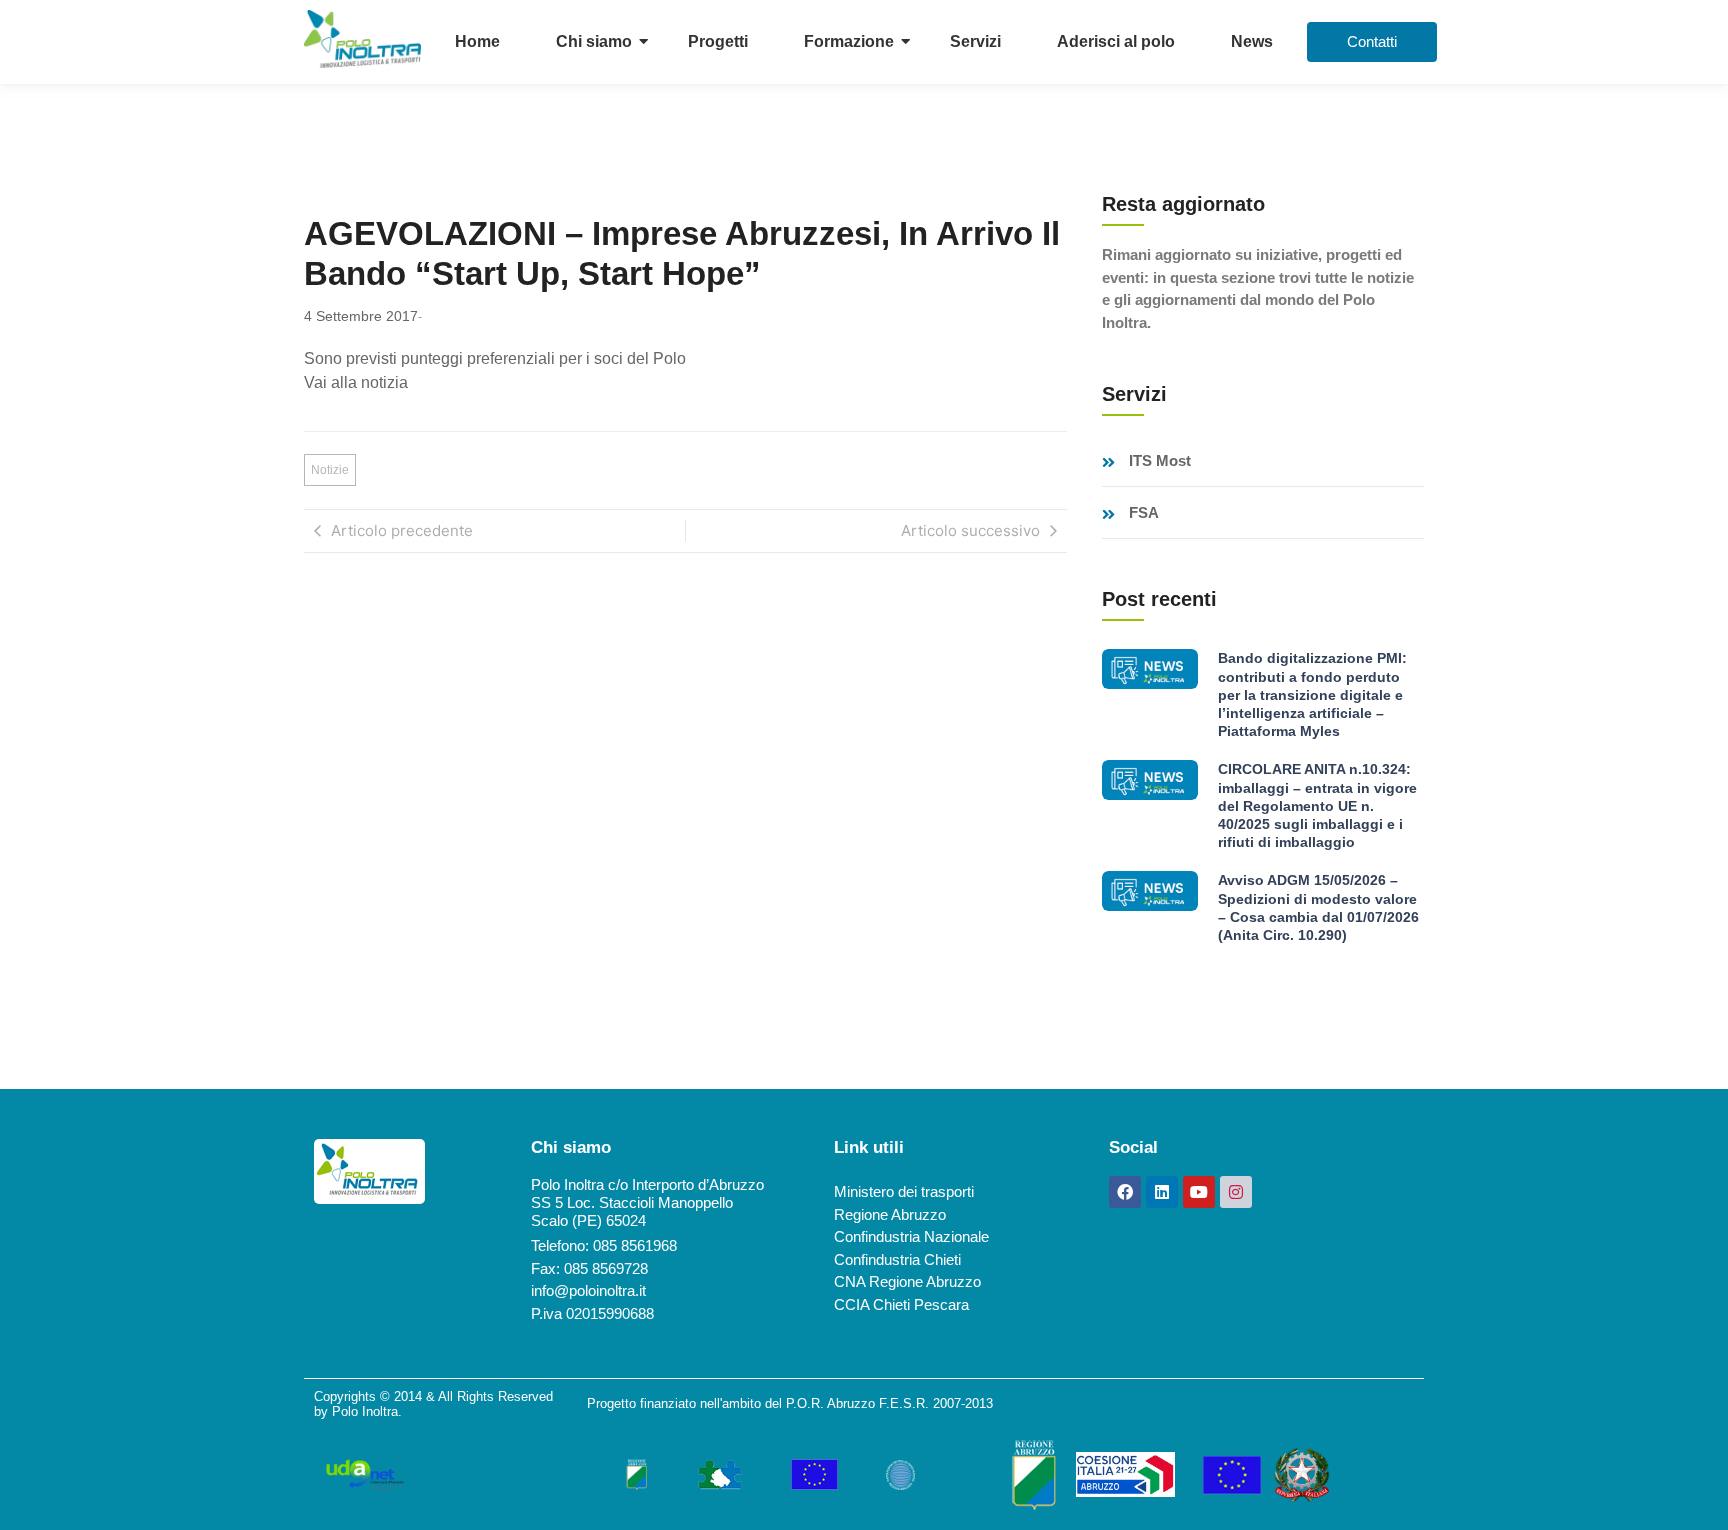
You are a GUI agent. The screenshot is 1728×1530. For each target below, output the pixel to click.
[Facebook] (1125, 1192)
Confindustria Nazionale (911, 1236)
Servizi (975, 41)
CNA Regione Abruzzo (907, 1281)
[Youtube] (1199, 1192)
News (1252, 41)
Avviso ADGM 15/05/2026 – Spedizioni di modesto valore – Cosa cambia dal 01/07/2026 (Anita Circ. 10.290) (1318, 907)
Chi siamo (594, 41)
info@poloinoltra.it (588, 1290)
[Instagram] (1236, 1192)
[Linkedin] (1162, 1192)
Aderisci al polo (1116, 41)
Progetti (718, 41)
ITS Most (1160, 461)
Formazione (849, 41)
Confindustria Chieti (897, 1259)
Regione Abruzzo (890, 1214)
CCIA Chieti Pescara (901, 1304)
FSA (1144, 513)
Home (477, 41)
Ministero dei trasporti (904, 1191)
